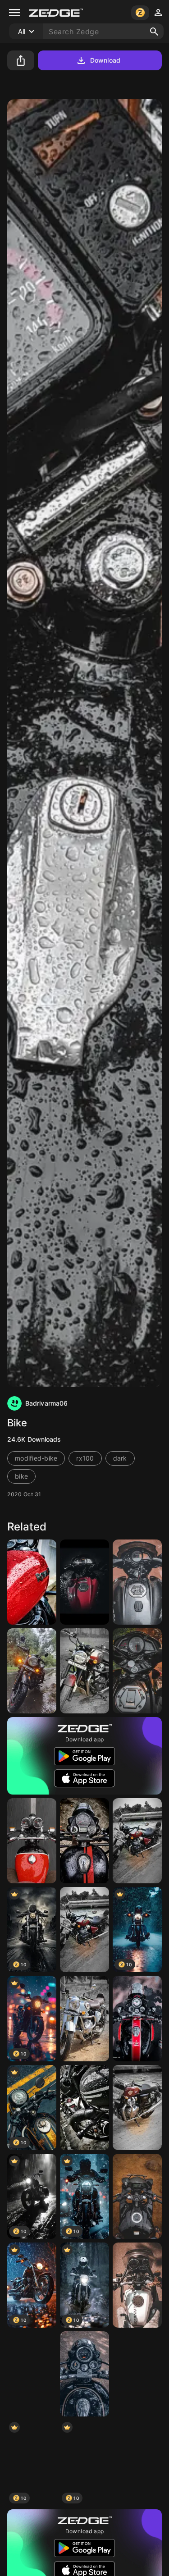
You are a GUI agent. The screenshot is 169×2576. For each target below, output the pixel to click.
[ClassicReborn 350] (84, 2018)
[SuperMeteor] (137, 1841)
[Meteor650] (84, 1671)
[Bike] (137, 1582)
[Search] (154, 32)
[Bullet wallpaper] (137, 2018)
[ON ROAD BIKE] (137, 2285)
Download (105, 60)
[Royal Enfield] (32, 1671)
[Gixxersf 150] (137, 2196)
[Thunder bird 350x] (32, 1582)
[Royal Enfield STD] (84, 2374)
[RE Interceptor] (137, 2108)
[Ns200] (84, 1582)
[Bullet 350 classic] (137, 2463)
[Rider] (32, 1841)
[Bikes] (32, 2374)
